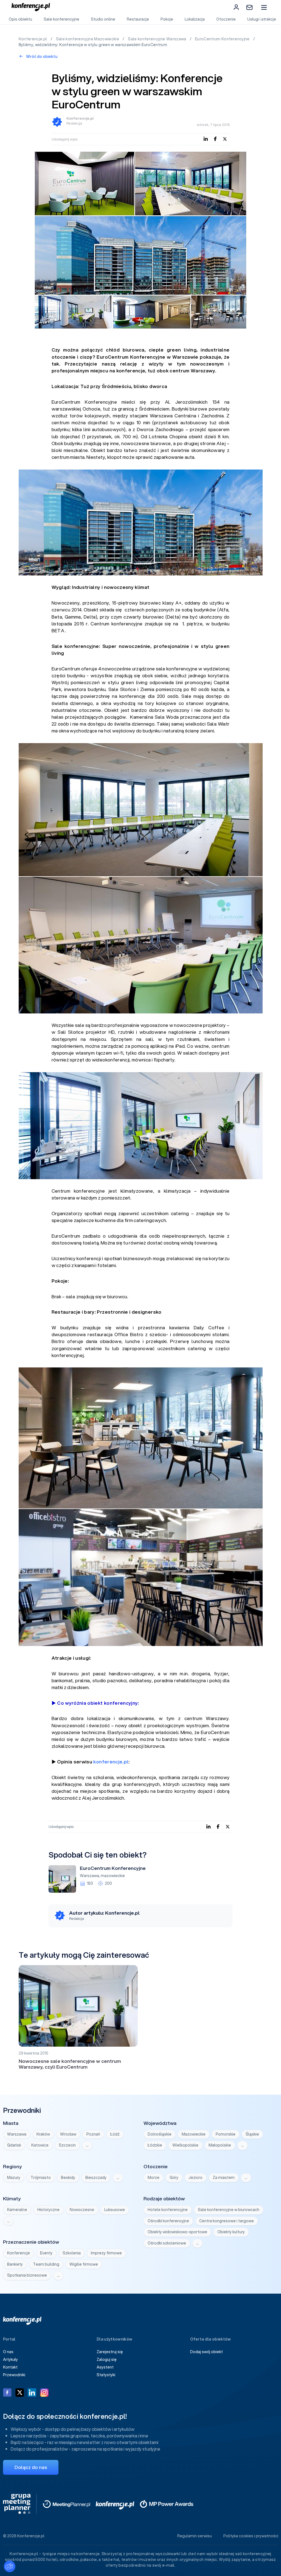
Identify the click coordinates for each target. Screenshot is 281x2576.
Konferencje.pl (33, 39)
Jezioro (196, 2178)
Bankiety (15, 2264)
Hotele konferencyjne (168, 2210)
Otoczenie (226, 19)
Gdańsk (14, 2145)
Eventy (46, 2253)
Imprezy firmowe (106, 2253)
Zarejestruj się (110, 2352)
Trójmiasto (41, 2178)
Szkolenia (72, 2253)
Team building (46, 2264)
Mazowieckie (194, 2134)
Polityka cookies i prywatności (251, 2536)
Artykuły (10, 2359)
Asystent (105, 2367)
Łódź (115, 2134)
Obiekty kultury (231, 2232)
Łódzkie (155, 2145)
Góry (174, 2178)
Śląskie (252, 2134)
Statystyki (106, 2375)
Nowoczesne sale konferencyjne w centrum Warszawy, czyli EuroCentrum (70, 2064)
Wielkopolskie (185, 2145)
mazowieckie (113, 1876)
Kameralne (17, 2210)
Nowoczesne (82, 2210)
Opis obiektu (20, 19)
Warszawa (89, 1876)
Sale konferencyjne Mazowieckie (88, 39)
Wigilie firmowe (84, 2264)
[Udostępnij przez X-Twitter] (225, 139)
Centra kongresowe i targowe (227, 2221)
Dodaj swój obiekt (206, 2352)
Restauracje (138, 19)
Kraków (43, 2134)
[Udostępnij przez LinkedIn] (206, 139)
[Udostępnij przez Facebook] (215, 139)
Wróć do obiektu (41, 57)
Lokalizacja (195, 19)
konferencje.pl (111, 1762)
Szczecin (67, 2145)
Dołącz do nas (31, 2467)
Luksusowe (115, 2210)
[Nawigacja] (264, 7)
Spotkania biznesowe (27, 2275)
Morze (154, 2178)
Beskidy (68, 2178)
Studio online (103, 19)
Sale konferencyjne (61, 19)
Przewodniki (14, 2375)
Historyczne (48, 2210)
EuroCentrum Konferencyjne (223, 39)
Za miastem (224, 2178)
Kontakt (10, 2367)
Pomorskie (226, 2134)
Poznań (93, 2134)
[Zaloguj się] (236, 7)
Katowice (40, 2145)
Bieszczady (96, 2178)
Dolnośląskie (160, 2134)
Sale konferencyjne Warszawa (158, 39)
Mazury (14, 2178)
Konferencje (19, 2253)
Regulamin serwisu (195, 2536)
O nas (8, 2352)
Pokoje (167, 19)
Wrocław (68, 2134)
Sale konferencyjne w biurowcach (229, 2210)
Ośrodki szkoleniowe (167, 2243)
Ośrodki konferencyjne (168, 2221)
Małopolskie (220, 2145)
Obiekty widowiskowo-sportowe (177, 2232)
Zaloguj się (107, 2359)
